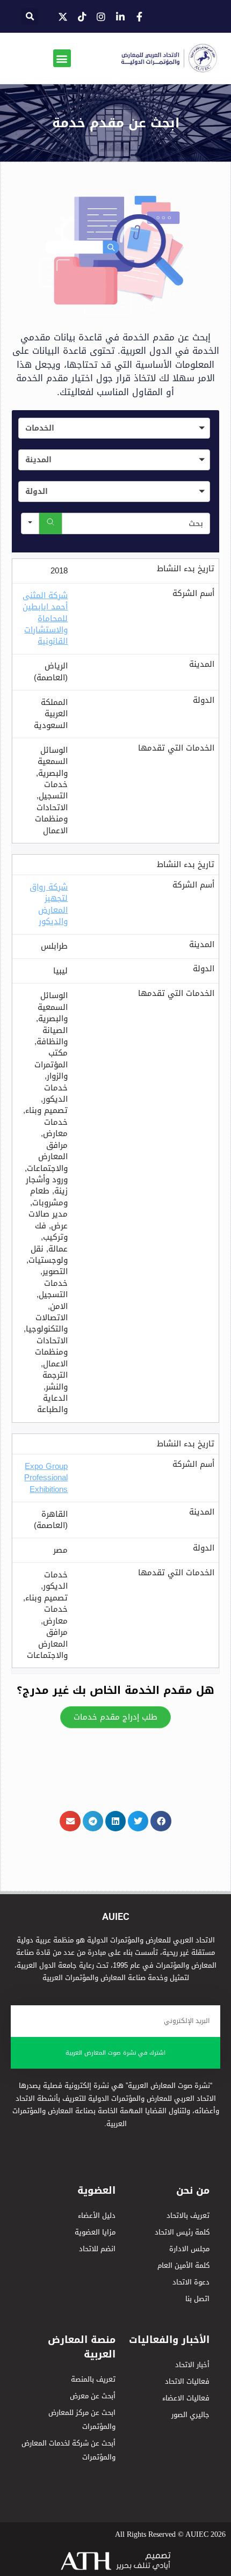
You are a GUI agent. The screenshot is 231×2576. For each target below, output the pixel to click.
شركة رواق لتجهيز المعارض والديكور (49, 904)
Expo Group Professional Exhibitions (46, 1478)
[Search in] (30, 523)
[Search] (50, 523)
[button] (30, 16)
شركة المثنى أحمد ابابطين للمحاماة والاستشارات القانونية (45, 618)
